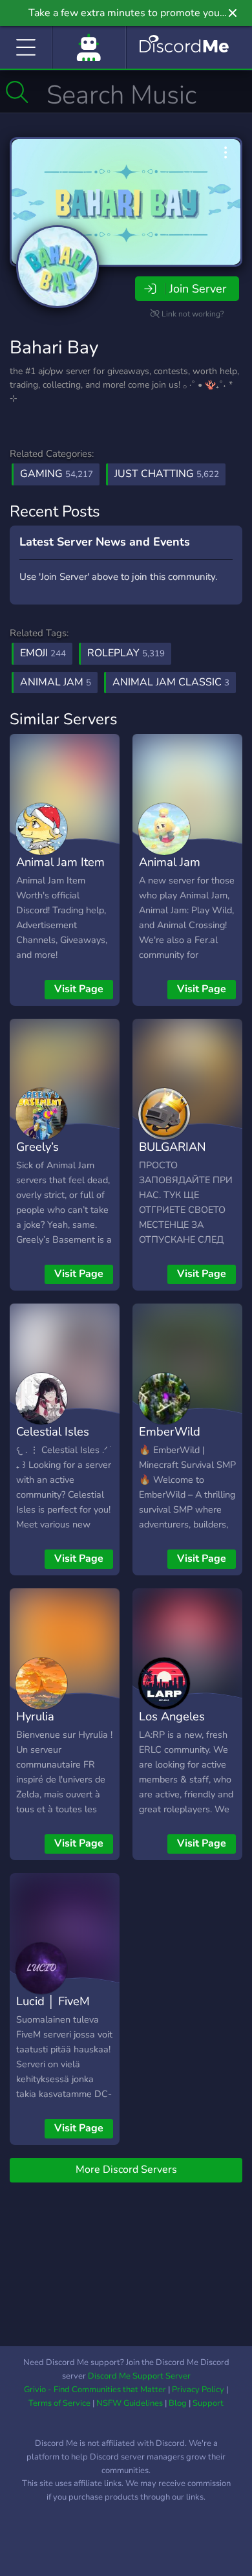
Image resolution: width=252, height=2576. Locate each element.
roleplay (126, 653)
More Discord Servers (126, 2170)
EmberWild (170, 1431)
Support (208, 2403)
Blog (178, 2403)
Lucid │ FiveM (53, 2001)
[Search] (17, 92)
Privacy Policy (198, 2390)
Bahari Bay (54, 348)
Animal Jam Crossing (170, 871)
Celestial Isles (53, 1431)
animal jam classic (171, 682)
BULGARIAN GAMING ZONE (181, 1156)
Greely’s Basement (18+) (59, 1156)
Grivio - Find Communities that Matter (95, 2390)
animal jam (56, 682)
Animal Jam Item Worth (60, 871)
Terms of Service (59, 2403)
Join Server (198, 289)
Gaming (57, 474)
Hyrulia (35, 1716)
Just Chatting (167, 474)
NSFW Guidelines (130, 2403)
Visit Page (79, 989)
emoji (43, 653)
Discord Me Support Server (139, 2376)
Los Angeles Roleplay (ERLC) (182, 1726)
